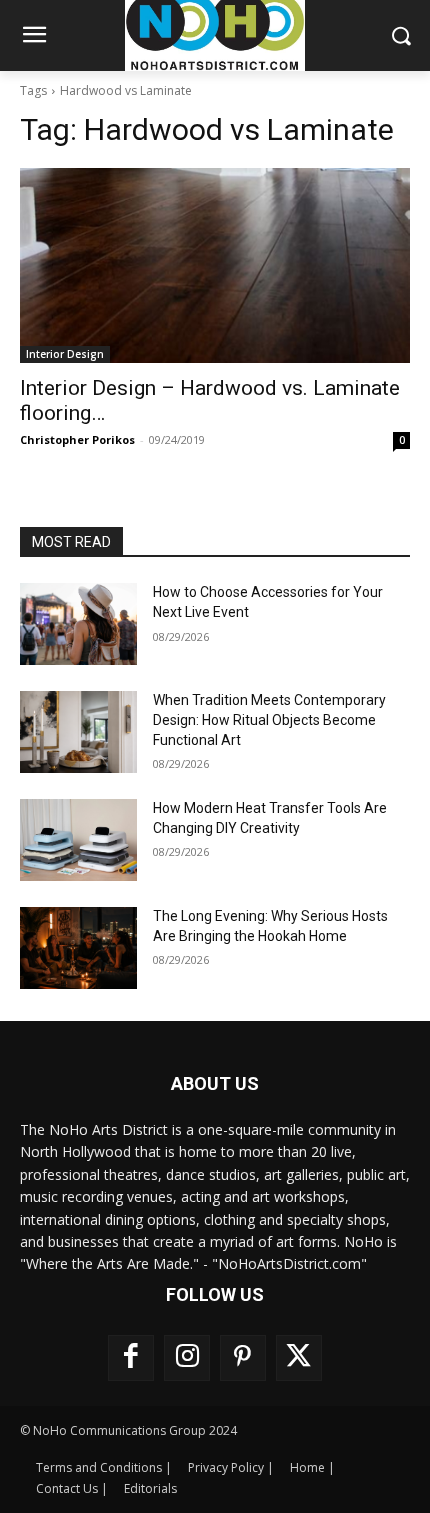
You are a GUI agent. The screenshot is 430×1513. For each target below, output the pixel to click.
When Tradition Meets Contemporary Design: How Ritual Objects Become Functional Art (269, 719)
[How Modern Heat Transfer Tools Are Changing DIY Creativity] (78, 840)
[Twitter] (299, 1358)
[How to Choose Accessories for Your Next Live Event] (78, 624)
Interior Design (65, 354)
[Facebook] (131, 1358)
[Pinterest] (243, 1358)
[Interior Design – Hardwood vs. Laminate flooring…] (215, 265)
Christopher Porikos (77, 439)
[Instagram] (187, 1358)
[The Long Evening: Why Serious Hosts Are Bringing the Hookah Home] (78, 948)
